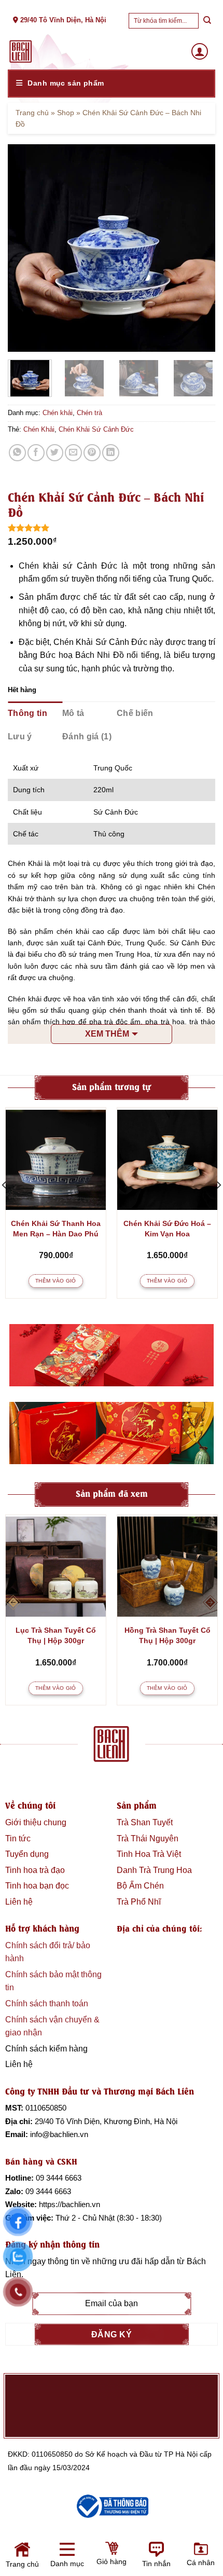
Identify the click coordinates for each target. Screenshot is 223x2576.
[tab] (35, 713)
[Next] (198, 248)
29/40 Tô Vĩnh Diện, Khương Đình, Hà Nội (106, 2121)
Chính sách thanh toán (47, 2003)
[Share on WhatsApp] (17, 453)
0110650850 (46, 2108)
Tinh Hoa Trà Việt (149, 1854)
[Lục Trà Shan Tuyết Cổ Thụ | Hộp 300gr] (56, 1567)
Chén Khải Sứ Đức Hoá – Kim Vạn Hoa (167, 1229)
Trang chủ (32, 113)
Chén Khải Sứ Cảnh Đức (96, 429)
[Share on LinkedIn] (111, 453)
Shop (66, 113)
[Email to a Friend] (73, 453)
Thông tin (27, 713)
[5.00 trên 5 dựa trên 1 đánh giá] (112, 528)
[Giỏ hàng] (58, 2559)
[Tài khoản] (200, 51)
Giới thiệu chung (36, 1822)
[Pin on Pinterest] (92, 453)
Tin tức (18, 1838)
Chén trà (89, 413)
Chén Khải (39, 429)
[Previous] (25, 248)
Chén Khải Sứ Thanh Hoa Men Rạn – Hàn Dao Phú (56, 1229)
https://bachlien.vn (69, 2204)
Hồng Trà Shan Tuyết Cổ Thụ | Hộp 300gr (168, 1635)
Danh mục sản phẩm (66, 83)
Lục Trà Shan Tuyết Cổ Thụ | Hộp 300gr (56, 1635)
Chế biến (135, 713)
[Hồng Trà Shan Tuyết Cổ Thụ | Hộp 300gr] (167, 1567)
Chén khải (58, 413)
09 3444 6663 (59, 2178)
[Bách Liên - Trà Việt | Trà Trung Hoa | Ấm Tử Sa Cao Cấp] (21, 51)
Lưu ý (20, 736)
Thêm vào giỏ (56, 1281)
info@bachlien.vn (59, 2134)
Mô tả (73, 713)
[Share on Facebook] (36, 453)
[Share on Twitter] (55, 453)
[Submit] (207, 20)
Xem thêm (107, 1034)
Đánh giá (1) (87, 736)
